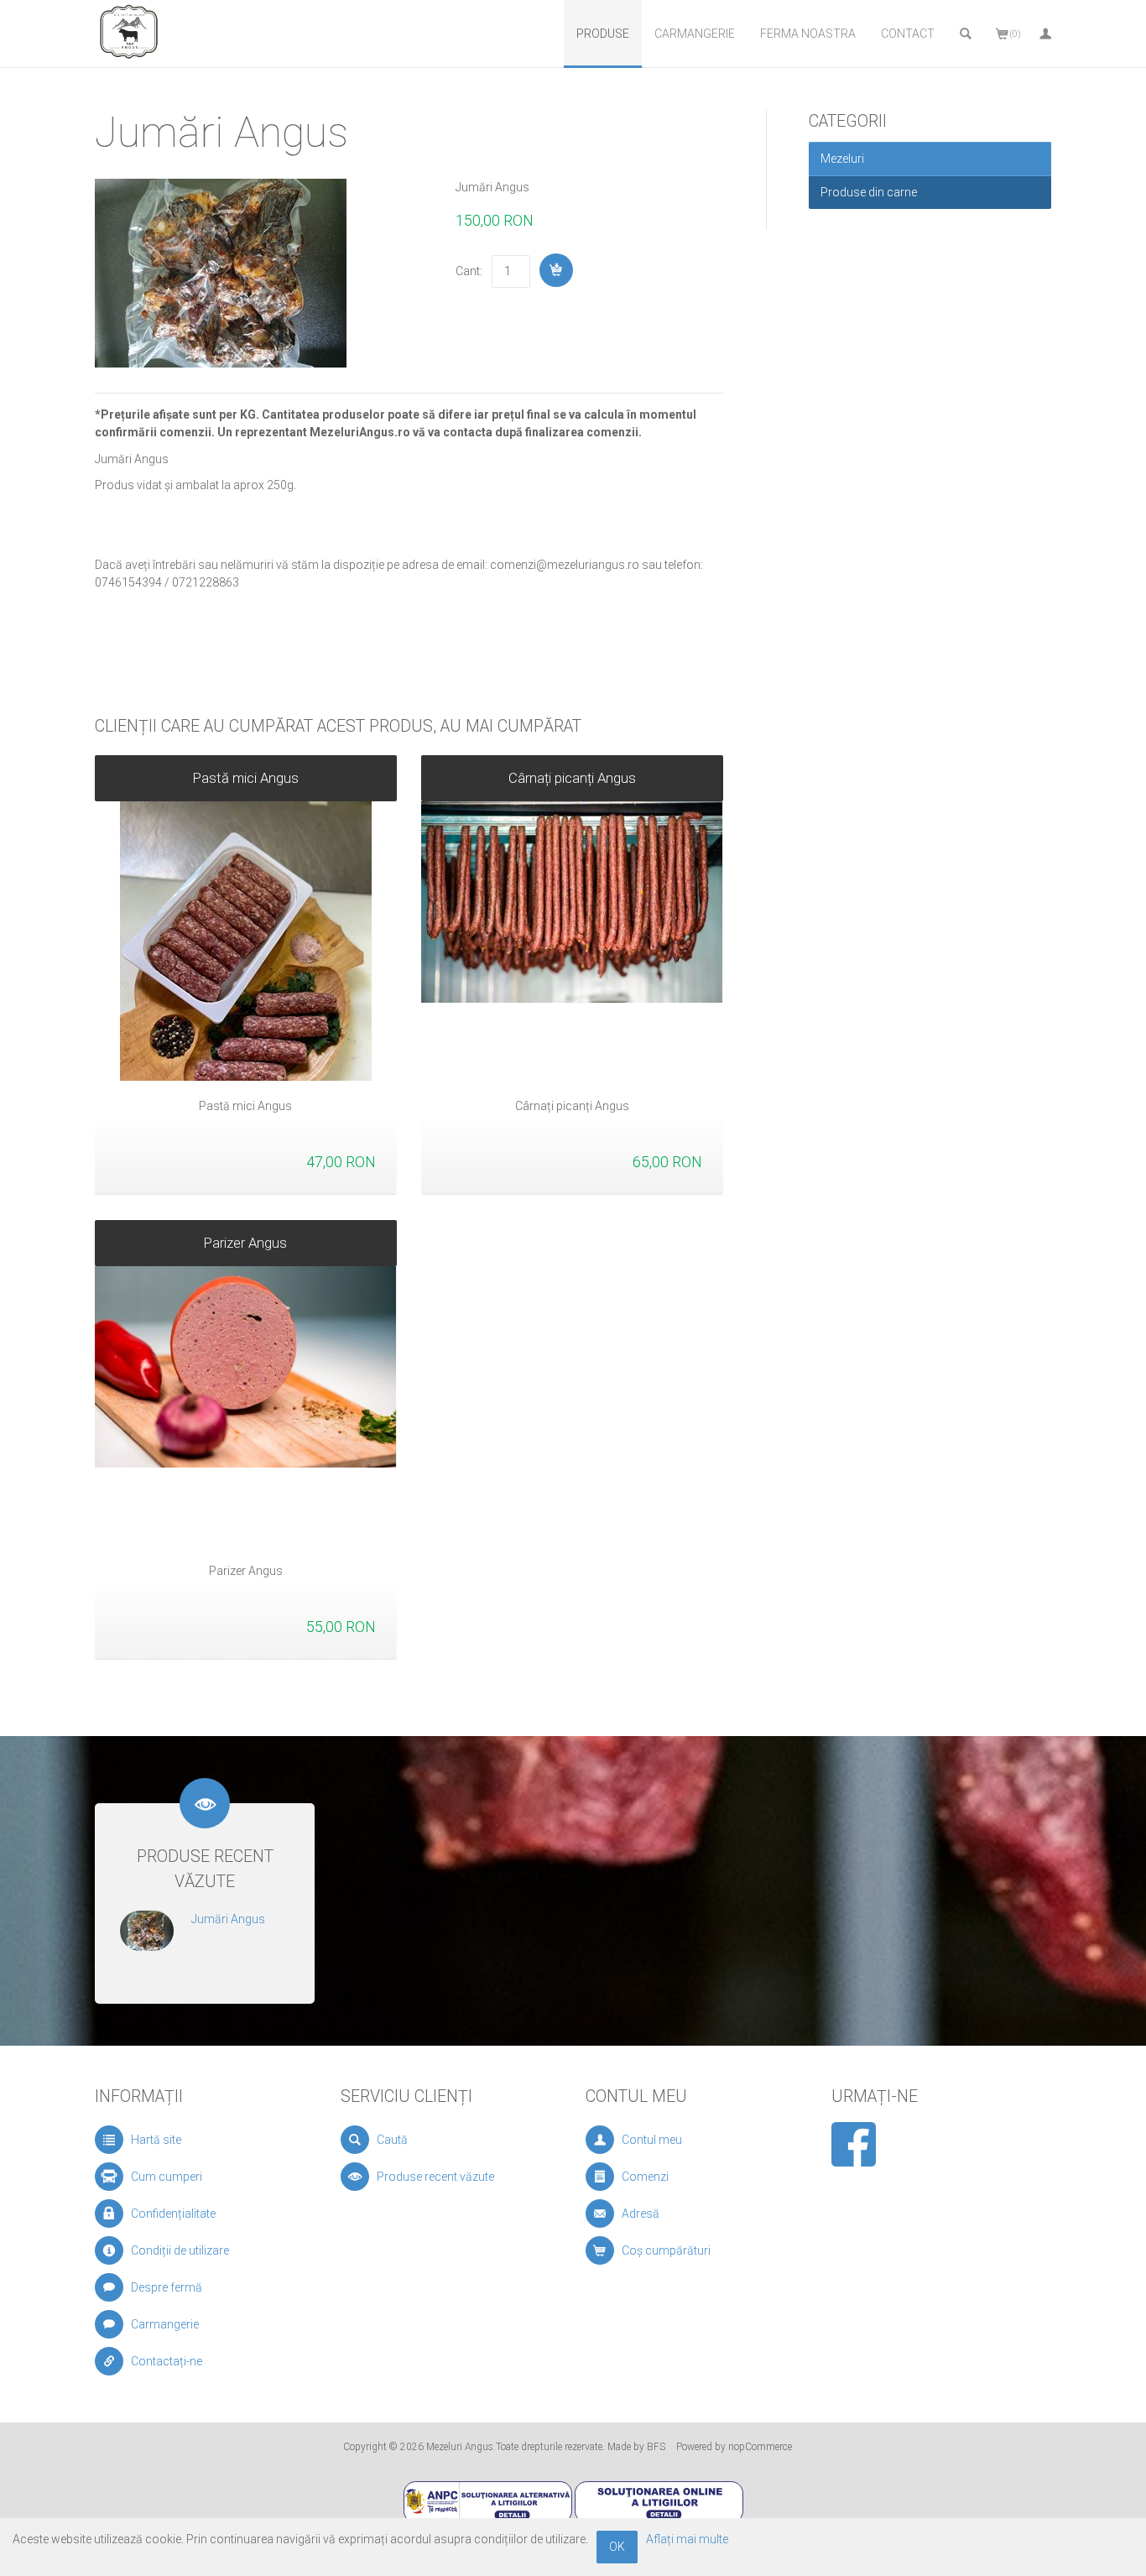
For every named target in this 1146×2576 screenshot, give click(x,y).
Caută (392, 2140)
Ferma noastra (808, 34)
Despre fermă (167, 2287)
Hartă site (156, 2140)
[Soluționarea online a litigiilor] (659, 2501)
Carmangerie (695, 34)
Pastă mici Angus (246, 778)
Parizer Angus (245, 1243)
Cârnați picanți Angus (572, 778)
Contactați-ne (167, 2361)
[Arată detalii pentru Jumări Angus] (147, 1929)
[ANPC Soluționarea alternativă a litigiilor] (488, 2501)
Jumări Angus (228, 1919)
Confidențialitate (173, 2214)
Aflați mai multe (687, 2539)
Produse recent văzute (435, 2177)
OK (617, 2547)
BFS (656, 2447)
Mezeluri (842, 159)
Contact (908, 34)
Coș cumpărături (666, 2250)
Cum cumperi (167, 2177)
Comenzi (645, 2177)
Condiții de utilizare (180, 2250)
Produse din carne (869, 192)
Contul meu (652, 2140)
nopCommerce (760, 2447)
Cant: (469, 271)
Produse (603, 34)
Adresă (641, 2214)
